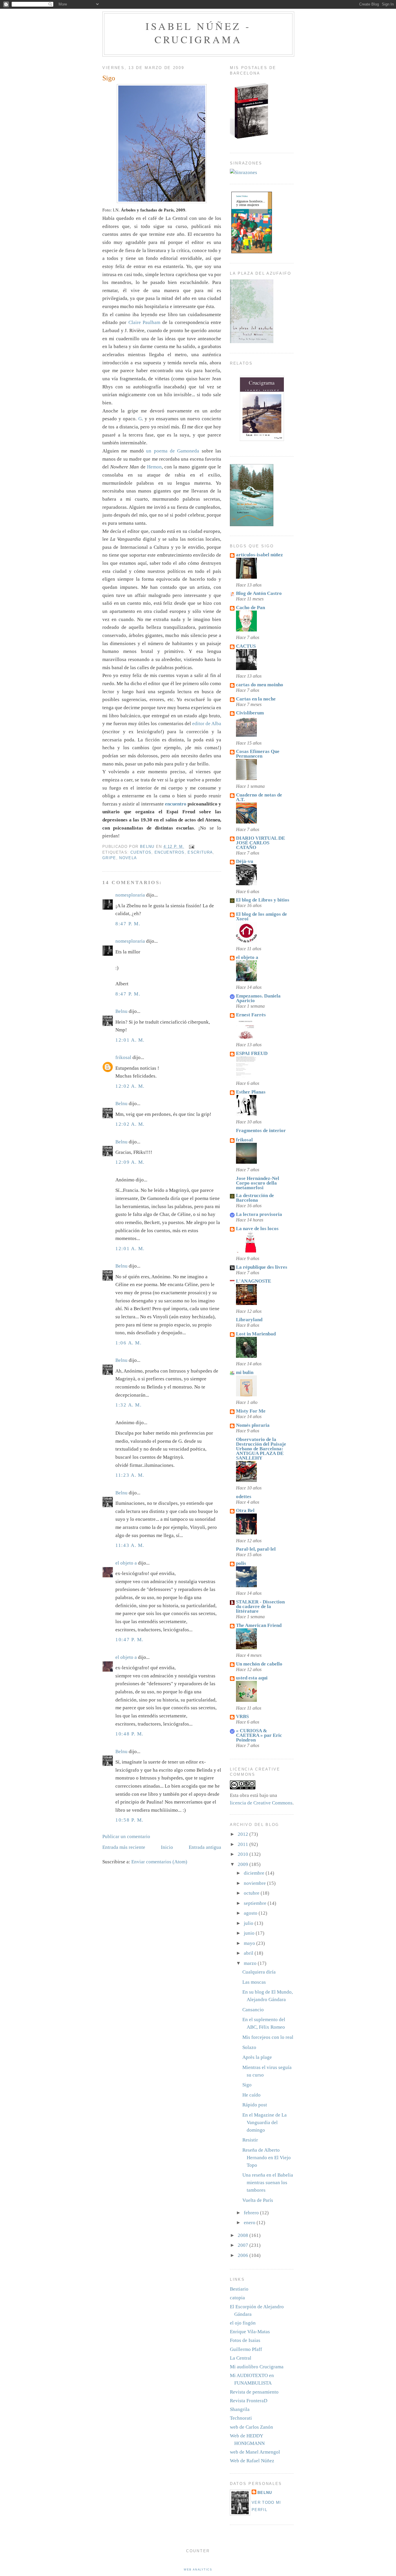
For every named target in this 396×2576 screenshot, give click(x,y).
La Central (241, 2358)
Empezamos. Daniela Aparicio (258, 998)
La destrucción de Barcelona (255, 1198)
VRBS (242, 1716)
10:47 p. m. (129, 1640)
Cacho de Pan (250, 608)
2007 (244, 2245)
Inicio (167, 1847)
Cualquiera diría (259, 1972)
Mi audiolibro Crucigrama (257, 2367)
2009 (244, 1864)
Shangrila (240, 2409)
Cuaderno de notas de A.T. (259, 797)
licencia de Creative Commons (261, 1803)
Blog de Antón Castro (259, 593)
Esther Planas (251, 1092)
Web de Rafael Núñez (252, 2461)
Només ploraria (253, 1425)
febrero (252, 2213)
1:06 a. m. (128, 1343)
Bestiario (239, 2289)
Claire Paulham (145, 322)
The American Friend (259, 1625)
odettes (244, 1497)
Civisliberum (250, 713)
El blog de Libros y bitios (263, 900)
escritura (200, 852)
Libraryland (249, 1320)
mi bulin (245, 1372)
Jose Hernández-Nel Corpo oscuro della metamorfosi (258, 1183)
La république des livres (262, 1267)
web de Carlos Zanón (251, 2427)
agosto (251, 1913)
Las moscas (254, 1982)
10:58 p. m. (129, 1820)
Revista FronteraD (249, 2401)
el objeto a (126, 1563)
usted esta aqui (252, 1678)
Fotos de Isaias (245, 2340)
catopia (237, 2298)
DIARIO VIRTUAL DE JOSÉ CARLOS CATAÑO (260, 843)
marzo (251, 1963)
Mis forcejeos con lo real (268, 2037)
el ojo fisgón (243, 2323)
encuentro (176, 804)
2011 (244, 1844)
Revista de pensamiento (254, 2392)
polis (241, 1563)
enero (250, 2223)
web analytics (198, 2570)
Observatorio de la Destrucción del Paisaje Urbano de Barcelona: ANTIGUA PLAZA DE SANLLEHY (261, 1449)
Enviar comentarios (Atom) (159, 1862)
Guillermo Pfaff (246, 2349)
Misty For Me (251, 1411)
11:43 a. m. (130, 1545)
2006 (244, 2255)
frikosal (123, 1057)
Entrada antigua (205, 1847)
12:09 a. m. (130, 1162)
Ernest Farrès (251, 1015)
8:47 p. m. (128, 924)
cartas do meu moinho (260, 685)
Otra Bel (245, 1510)
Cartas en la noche (256, 699)
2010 (244, 1854)
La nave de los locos (257, 1229)
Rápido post (255, 2105)
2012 (244, 1834)
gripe (109, 858)
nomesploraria (130, 895)
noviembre (255, 1883)
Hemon (154, 467)
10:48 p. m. (129, 1734)
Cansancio (253, 2010)
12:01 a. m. (130, 1040)
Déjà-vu (245, 861)
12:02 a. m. (130, 1086)
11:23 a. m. (130, 1475)
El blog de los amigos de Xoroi (261, 916)
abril (249, 1953)
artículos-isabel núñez (259, 555)
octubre (252, 1893)
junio (250, 1933)
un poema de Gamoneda (174, 451)
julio (249, 1923)
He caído (251, 2095)
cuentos (141, 852)
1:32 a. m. (128, 1405)
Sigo (247, 2085)
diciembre (255, 1873)
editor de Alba (207, 724)
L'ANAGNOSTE (254, 1281)
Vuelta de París (258, 2200)
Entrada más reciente (124, 1847)
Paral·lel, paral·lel (256, 1549)
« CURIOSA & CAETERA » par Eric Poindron (259, 1735)
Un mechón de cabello (259, 1664)
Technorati (241, 2418)
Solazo (249, 2047)
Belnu (121, 1011)
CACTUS (246, 646)
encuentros (170, 852)
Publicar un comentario (126, 1836)
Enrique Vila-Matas (250, 2332)
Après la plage (257, 2057)
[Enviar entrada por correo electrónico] (191, 847)
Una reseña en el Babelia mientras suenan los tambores (268, 2183)
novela (128, 858)
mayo (250, 1943)
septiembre (256, 1903)
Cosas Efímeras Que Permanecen (258, 754)
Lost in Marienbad (256, 1334)
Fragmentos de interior (261, 1130)
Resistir (250, 2140)
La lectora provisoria (259, 1214)
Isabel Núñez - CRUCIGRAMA (198, 33)
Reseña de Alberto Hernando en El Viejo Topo (267, 2158)
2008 (244, 2235)
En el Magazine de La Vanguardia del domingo (265, 2122)
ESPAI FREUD (252, 1053)
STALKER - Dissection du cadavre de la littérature (260, 1606)
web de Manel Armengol (255, 2452)
